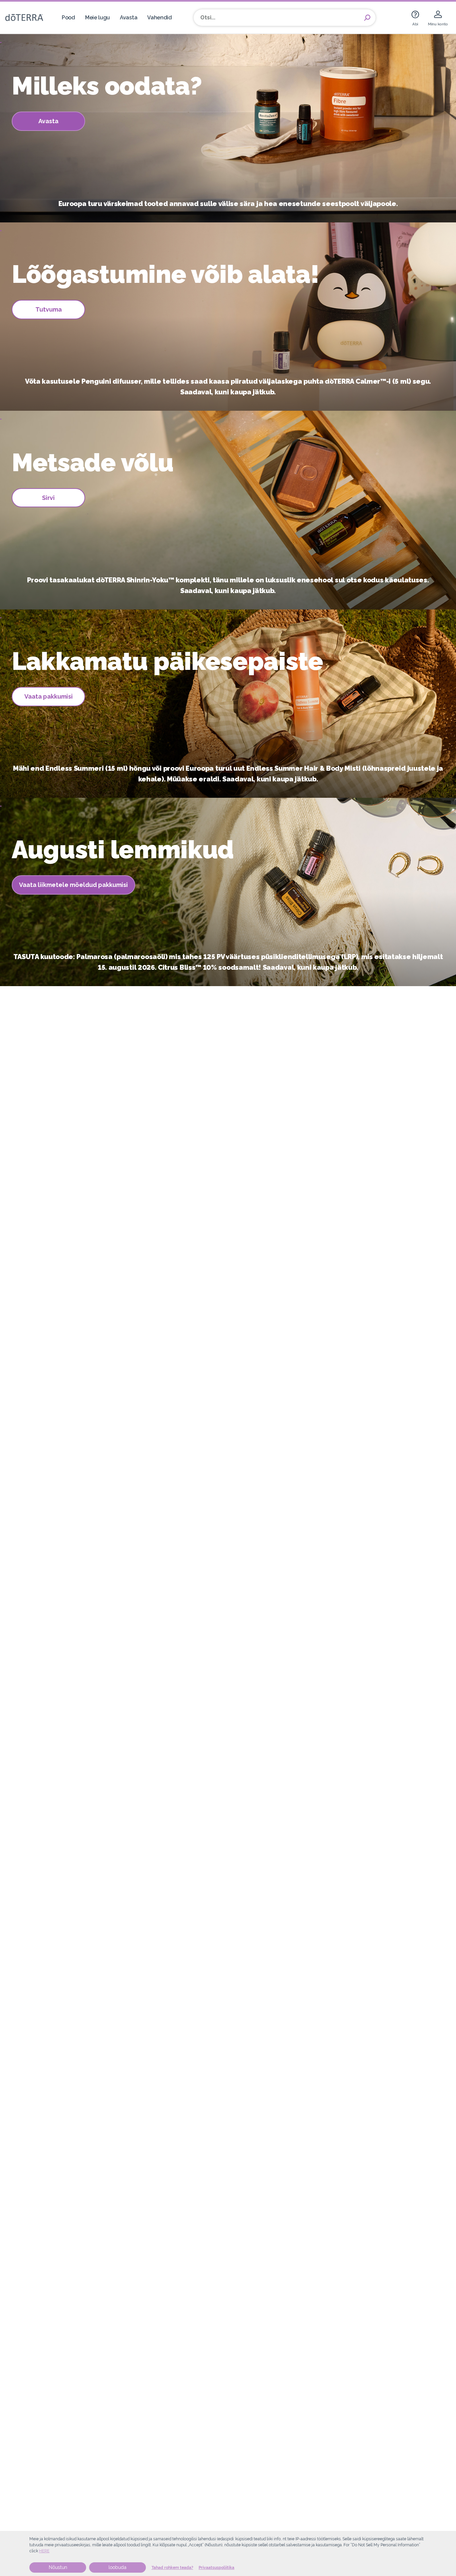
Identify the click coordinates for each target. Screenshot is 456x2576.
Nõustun (58, 2567)
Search (367, 18)
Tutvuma (49, 309)
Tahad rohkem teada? (172, 2568)
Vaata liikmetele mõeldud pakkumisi (73, 885)
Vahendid (160, 18)
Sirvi (48, 498)
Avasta (129, 18)
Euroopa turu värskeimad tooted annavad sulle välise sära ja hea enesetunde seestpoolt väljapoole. (228, 204)
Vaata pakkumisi (49, 696)
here (44, 2551)
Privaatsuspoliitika (216, 2568)
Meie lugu (97, 18)
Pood (68, 18)
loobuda (118, 2567)
